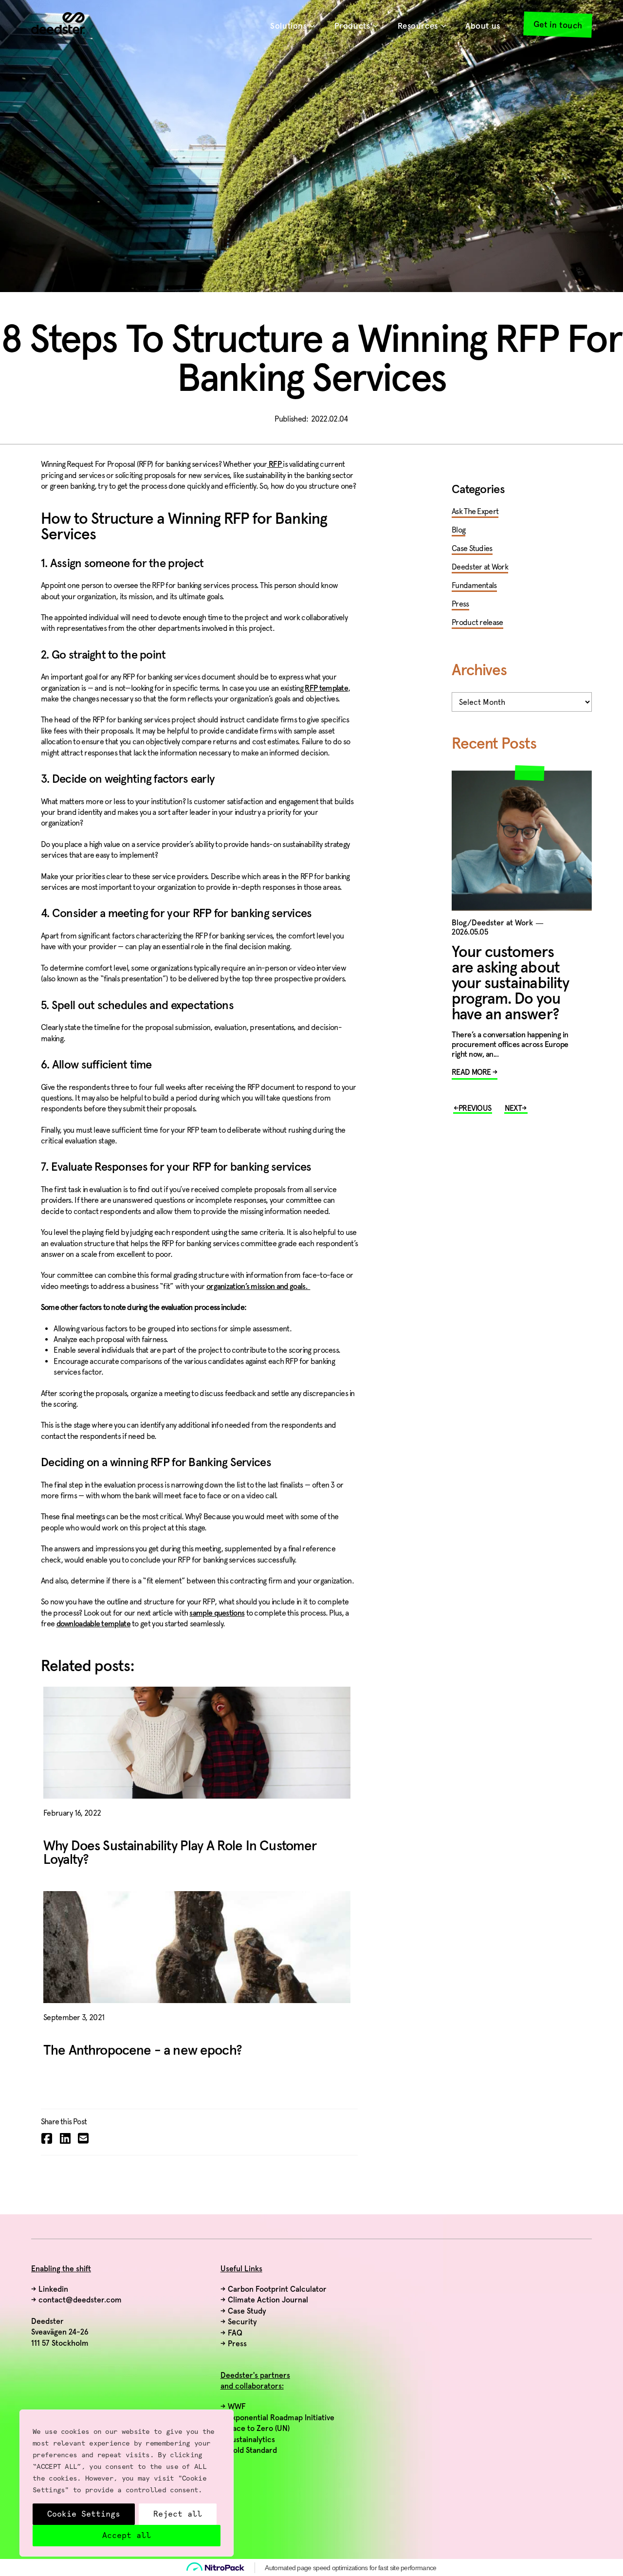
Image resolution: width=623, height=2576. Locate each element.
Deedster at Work (480, 567)
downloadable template (93, 1624)
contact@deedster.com (80, 2300)
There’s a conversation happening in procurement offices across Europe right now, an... (510, 1045)
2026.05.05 (470, 932)
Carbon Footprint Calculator (277, 2289)
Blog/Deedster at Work (492, 923)
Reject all (178, 2514)
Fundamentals (474, 585)
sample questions (217, 1613)
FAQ (235, 2333)
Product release (477, 622)
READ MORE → (475, 1072)
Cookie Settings (84, 2514)
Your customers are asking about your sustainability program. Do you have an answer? (510, 984)
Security (242, 2322)
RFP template (326, 688)
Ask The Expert (475, 511)
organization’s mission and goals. (258, 1287)
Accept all (127, 2535)
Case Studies (472, 548)
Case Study (247, 2311)
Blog (458, 530)
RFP (275, 464)
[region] (127, 2483)
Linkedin (53, 2289)
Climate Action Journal (268, 2300)
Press (460, 604)
